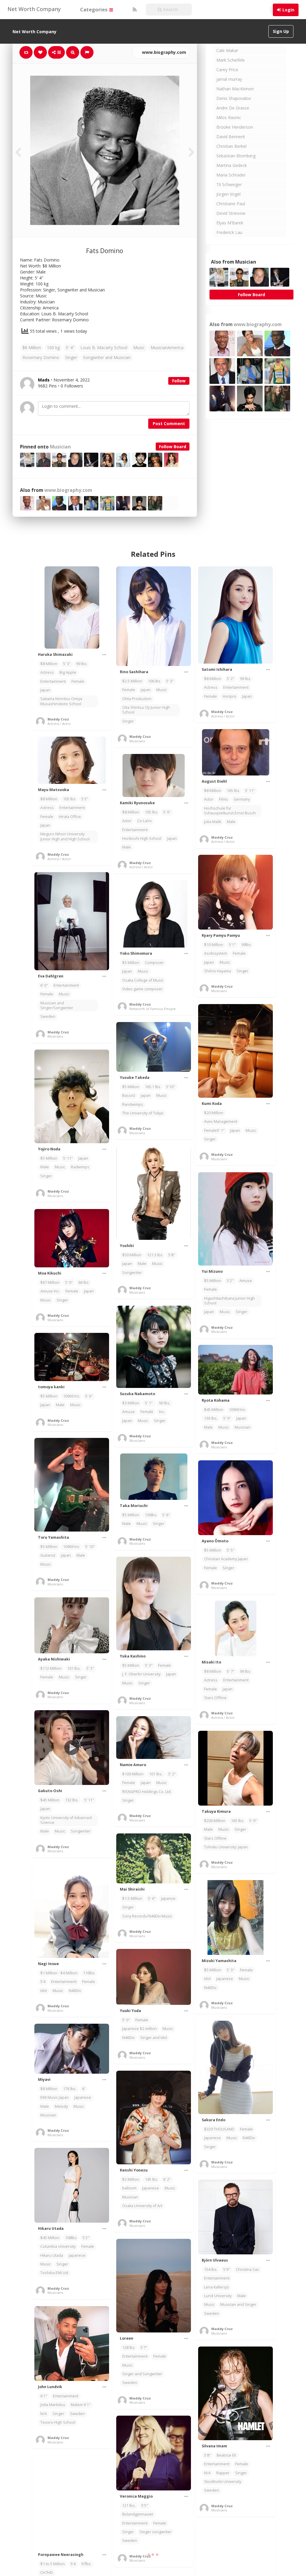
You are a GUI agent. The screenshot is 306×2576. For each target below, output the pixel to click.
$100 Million (133, 1774)
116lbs (89, 1973)
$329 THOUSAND (219, 2129)
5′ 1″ (149, 1403)
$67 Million (50, 1282)
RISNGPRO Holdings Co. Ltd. (147, 1792)
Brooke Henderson (235, 127)
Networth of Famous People (153, 1009)
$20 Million (214, 1113)
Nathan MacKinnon (235, 89)
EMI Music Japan (55, 2097)
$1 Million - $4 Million (59, 1973)
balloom (129, 2188)
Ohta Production (137, 699)
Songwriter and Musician (107, 357)
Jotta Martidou (53, 2405)
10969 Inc (71, 1396)
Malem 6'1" (81, 2405)
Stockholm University (223, 2482)
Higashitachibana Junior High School (229, 1301)
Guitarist (48, 1555)
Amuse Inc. (50, 1291)
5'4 (43, 1982)
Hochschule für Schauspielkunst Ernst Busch (230, 811)
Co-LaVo (144, 821)
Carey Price (227, 70)
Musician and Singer (238, 2304)
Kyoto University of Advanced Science (66, 1820)
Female (78, 681)
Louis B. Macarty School (104, 348)
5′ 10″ (90, 1547)
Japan (45, 690)
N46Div (75, 1991)
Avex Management (221, 1122)
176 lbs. (70, 2089)
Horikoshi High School (142, 838)
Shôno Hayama (218, 971)
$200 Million (215, 1821)
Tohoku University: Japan (226, 1847)
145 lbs (151, 2179)
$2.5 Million (132, 681)
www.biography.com (163, 52)
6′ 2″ (167, 2179)
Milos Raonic (229, 117)
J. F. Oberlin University (141, 1674)
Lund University (218, 2296)
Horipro (229, 696)
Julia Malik (213, 822)
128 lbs (128, 2348)
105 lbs (69, 799)
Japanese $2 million (140, 2029)
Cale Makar (227, 50)
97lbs (86, 2564)
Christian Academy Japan (226, 1559)
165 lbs (233, 791)
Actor (209, 799)
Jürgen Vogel (228, 194)
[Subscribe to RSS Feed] (134, 10)
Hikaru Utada (52, 2255)
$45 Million (214, 1410)
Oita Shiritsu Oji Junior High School (146, 710)
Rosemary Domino (41, 357)
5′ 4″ (152, 1898)
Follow (179, 381)
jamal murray (229, 79)
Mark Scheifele (231, 60)
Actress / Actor (59, 724)
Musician (60, 447)
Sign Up (281, 31)
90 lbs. (165, 1403)
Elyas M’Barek (230, 223)
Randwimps (133, 1104)
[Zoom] (73, 52)
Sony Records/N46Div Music (147, 1916)
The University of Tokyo (143, 1113)
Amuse (246, 1281)
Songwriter (132, 1273)
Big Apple (68, 672)
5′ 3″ (67, 664)
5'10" (171, 1087)
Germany (242, 799)
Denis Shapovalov (234, 98)
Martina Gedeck (232, 165)
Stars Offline (215, 1698)
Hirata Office (70, 817)
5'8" (172, 1255)
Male (231, 822)
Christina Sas (247, 2269)
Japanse (168, 1898)
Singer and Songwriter (142, 2374)
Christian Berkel (231, 146)
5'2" (230, 1281)
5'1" (232, 945)
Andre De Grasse (233, 108)
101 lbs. (74, 1668)
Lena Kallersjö (217, 2287)
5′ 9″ (227, 1418)
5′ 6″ (167, 812)
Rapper (223, 2473)
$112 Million (51, 1668)
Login (288, 10)
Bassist (129, 1095)
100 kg (53, 348)
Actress (47, 672)
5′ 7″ (231, 1671)
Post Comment (169, 423)
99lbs (246, 945)
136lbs (151, 1515)
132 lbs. (72, 1800)
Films (224, 799)
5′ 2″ (231, 679)
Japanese (225, 1979)
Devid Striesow (231, 213)
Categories (94, 9)
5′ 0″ (69, 1282)
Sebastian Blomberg (236, 156)
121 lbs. (129, 2506)
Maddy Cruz (58, 719)
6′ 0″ (44, 985)
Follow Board (173, 447)
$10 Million (214, 945)
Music (139, 348)
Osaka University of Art (142, 2206)
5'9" (227, 2269)
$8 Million (32, 348)
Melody (61, 2106)
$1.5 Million (132, 1898)
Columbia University (58, 2246)
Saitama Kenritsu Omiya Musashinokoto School (61, 701)
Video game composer (142, 989)
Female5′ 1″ (214, 1130)
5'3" (85, 799)
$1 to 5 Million (53, 2564)
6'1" (44, 2396)
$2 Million (131, 2179)
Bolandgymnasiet (138, 2514)
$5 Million (131, 963)
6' (84, 2089)
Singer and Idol (154, 2038)
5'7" (144, 2348)
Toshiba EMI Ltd (54, 2273)
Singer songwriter (156, 2532)
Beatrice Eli (226, 2455)
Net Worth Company (34, 9)
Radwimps (80, 1167)
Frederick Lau (229, 232)
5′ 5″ (231, 1550)
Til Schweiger (229, 184)
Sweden (48, 1016)
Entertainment (53, 681)
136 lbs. (211, 1418)
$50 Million (132, 1255)
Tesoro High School (58, 2422)
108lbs (71, 2238)
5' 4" (70, 348)
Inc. (162, 1412)
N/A (44, 2414)
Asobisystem (216, 953)
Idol (44, 1991)
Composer (154, 963)
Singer (71, 357)
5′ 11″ (250, 791)
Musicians (137, 741)
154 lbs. (211, 2269)
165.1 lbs (153, 1087)
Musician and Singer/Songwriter (57, 1005)
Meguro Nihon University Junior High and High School (65, 836)
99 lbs (81, 664)
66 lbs (84, 1282)
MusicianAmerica (167, 348)
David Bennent (231, 137)
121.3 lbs (155, 1255)
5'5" (145, 2506)
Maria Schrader (231, 175)
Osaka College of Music (143, 980)
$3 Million (131, 1403)
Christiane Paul (231, 204)
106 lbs (154, 681)
